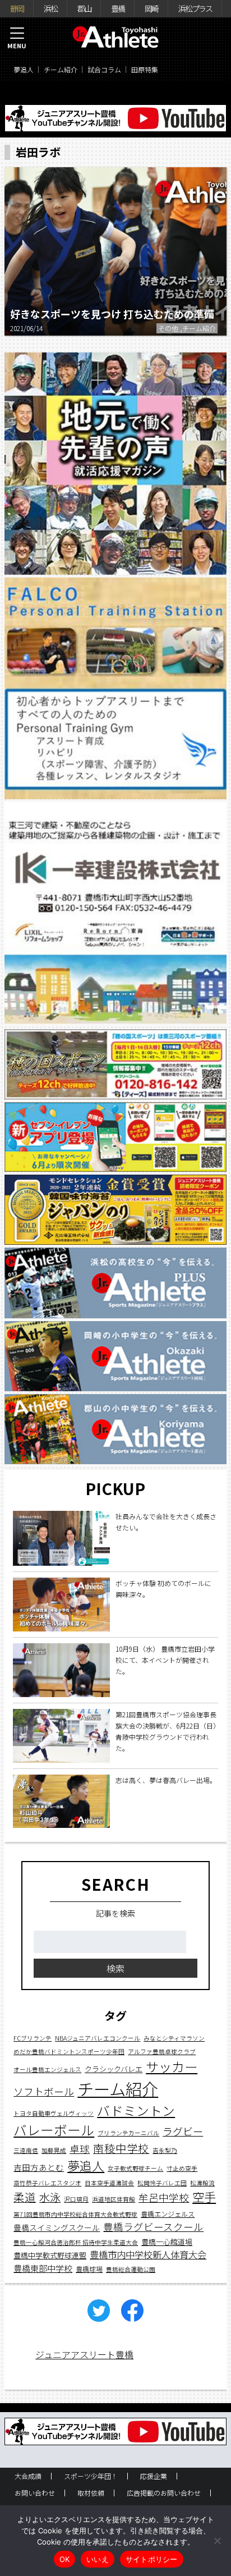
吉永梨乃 (165, 2150)
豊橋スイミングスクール (57, 2227)
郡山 (84, 8)
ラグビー (183, 2131)
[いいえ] (217, 2541)
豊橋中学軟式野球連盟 (50, 2255)
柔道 (25, 2197)
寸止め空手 (182, 2168)
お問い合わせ (35, 2493)
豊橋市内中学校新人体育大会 (148, 2254)
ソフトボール (44, 2091)
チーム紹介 (61, 69)
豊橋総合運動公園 (131, 2269)
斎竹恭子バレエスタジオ (47, 2183)
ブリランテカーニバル (128, 2133)
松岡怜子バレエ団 (162, 2183)
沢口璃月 (76, 2199)
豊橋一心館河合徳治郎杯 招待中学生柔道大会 (76, 2242)
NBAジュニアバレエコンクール (98, 2038)
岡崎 (151, 8)
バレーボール (54, 2130)
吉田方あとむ (39, 2167)
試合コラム (104, 69)
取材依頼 (91, 2493)
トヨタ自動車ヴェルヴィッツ (54, 2113)
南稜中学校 (121, 2148)
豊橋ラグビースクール (153, 2227)
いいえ (98, 2559)
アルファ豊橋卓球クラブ (162, 2052)
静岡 (17, 8)
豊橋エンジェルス (168, 2214)
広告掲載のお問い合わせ (164, 2493)
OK (65, 2559)
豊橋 (118, 8)
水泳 (50, 2197)
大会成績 (28, 2476)
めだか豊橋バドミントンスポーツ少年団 (69, 2052)
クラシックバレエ (114, 2069)
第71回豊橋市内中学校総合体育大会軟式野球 (75, 2214)
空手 (204, 2197)
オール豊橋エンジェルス (47, 2069)
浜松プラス (195, 8)
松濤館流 (202, 2183)
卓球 (80, 2149)
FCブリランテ (33, 2038)
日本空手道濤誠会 (109, 2183)
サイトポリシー (152, 2559)
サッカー (172, 2066)
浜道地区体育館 (114, 2199)
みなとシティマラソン (174, 2038)
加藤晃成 (54, 2150)
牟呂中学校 (164, 2197)
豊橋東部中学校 (43, 2268)
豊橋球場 (89, 2269)
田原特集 (145, 69)
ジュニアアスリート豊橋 (84, 2354)
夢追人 (24, 69)
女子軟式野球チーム (135, 2168)
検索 (115, 1968)
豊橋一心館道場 (167, 2242)
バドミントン (136, 2110)
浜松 (50, 8)
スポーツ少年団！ (91, 2476)
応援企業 (154, 2476)
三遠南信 (26, 2150)
